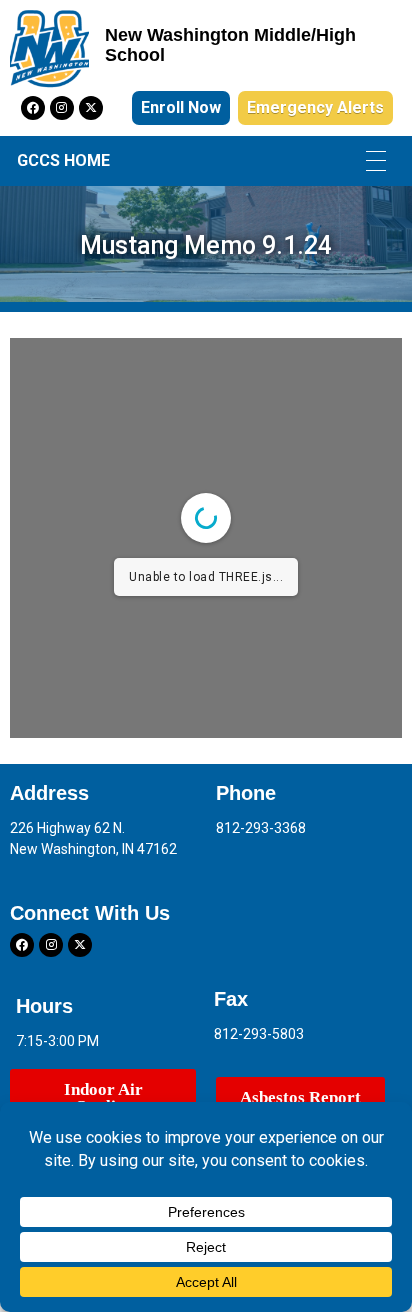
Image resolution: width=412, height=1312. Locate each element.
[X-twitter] (91, 108)
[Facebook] (33, 108)
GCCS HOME (63, 160)
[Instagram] (62, 108)
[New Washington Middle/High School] (49, 49)
